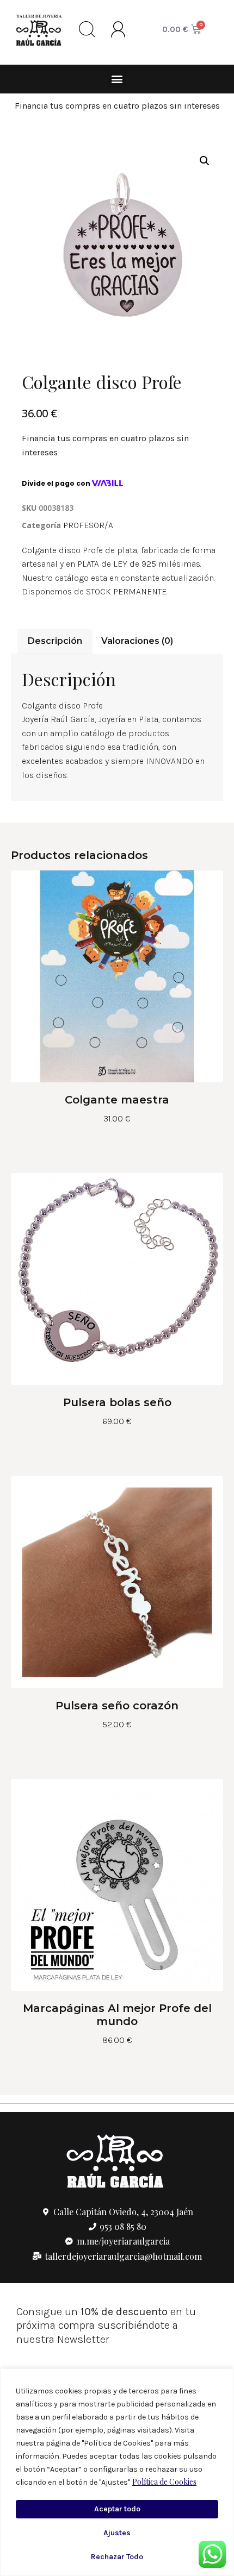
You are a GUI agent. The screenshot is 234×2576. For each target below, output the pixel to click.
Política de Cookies (164, 2482)
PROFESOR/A (88, 525)
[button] (117, 79)
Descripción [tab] (55, 641)
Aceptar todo (117, 2509)
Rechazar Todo (117, 2557)
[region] (117, 2472)
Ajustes (117, 2533)
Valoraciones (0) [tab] (137, 641)
